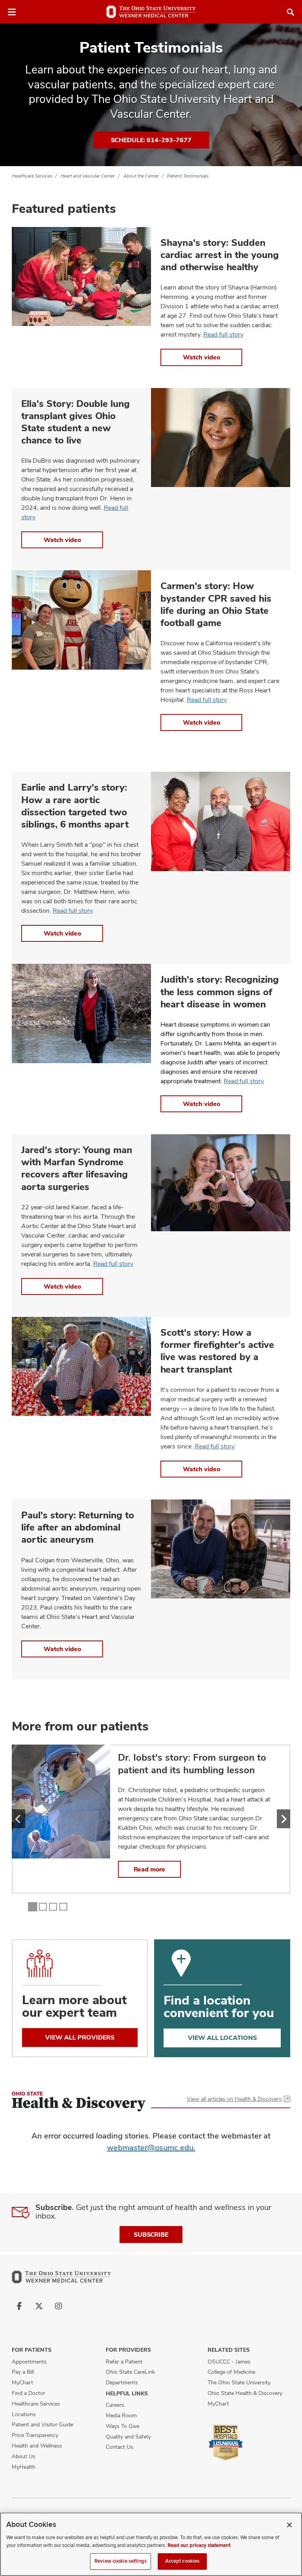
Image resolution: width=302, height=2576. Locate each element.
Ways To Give (122, 2426)
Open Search (291, 12)
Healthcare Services (32, 176)
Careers (115, 2405)
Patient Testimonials (188, 176)
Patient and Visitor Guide (42, 2424)
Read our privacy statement (199, 2545)
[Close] (289, 2525)
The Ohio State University (239, 2382)
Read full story (223, 334)
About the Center (141, 176)
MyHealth (24, 2467)
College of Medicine (231, 2372)
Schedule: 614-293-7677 (151, 140)
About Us (24, 2456)
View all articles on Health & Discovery (234, 2099)
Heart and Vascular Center (88, 176)
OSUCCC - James (229, 2362)
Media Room (121, 2415)
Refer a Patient (124, 2362)
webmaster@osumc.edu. (151, 2148)
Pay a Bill (23, 2372)
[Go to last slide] (18, 1819)
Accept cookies (182, 2561)
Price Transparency (35, 2435)
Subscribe (151, 2235)
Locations (24, 2414)
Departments (122, 2382)
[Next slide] (284, 1819)
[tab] (33, 1907)
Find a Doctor (29, 2393)
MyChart (22, 2382)
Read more (149, 1869)
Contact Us (120, 2447)
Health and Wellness (37, 2446)
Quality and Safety (128, 2437)
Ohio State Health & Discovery (245, 2393)
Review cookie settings (121, 2561)
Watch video (202, 357)
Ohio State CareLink (130, 2372)
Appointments (29, 2362)
